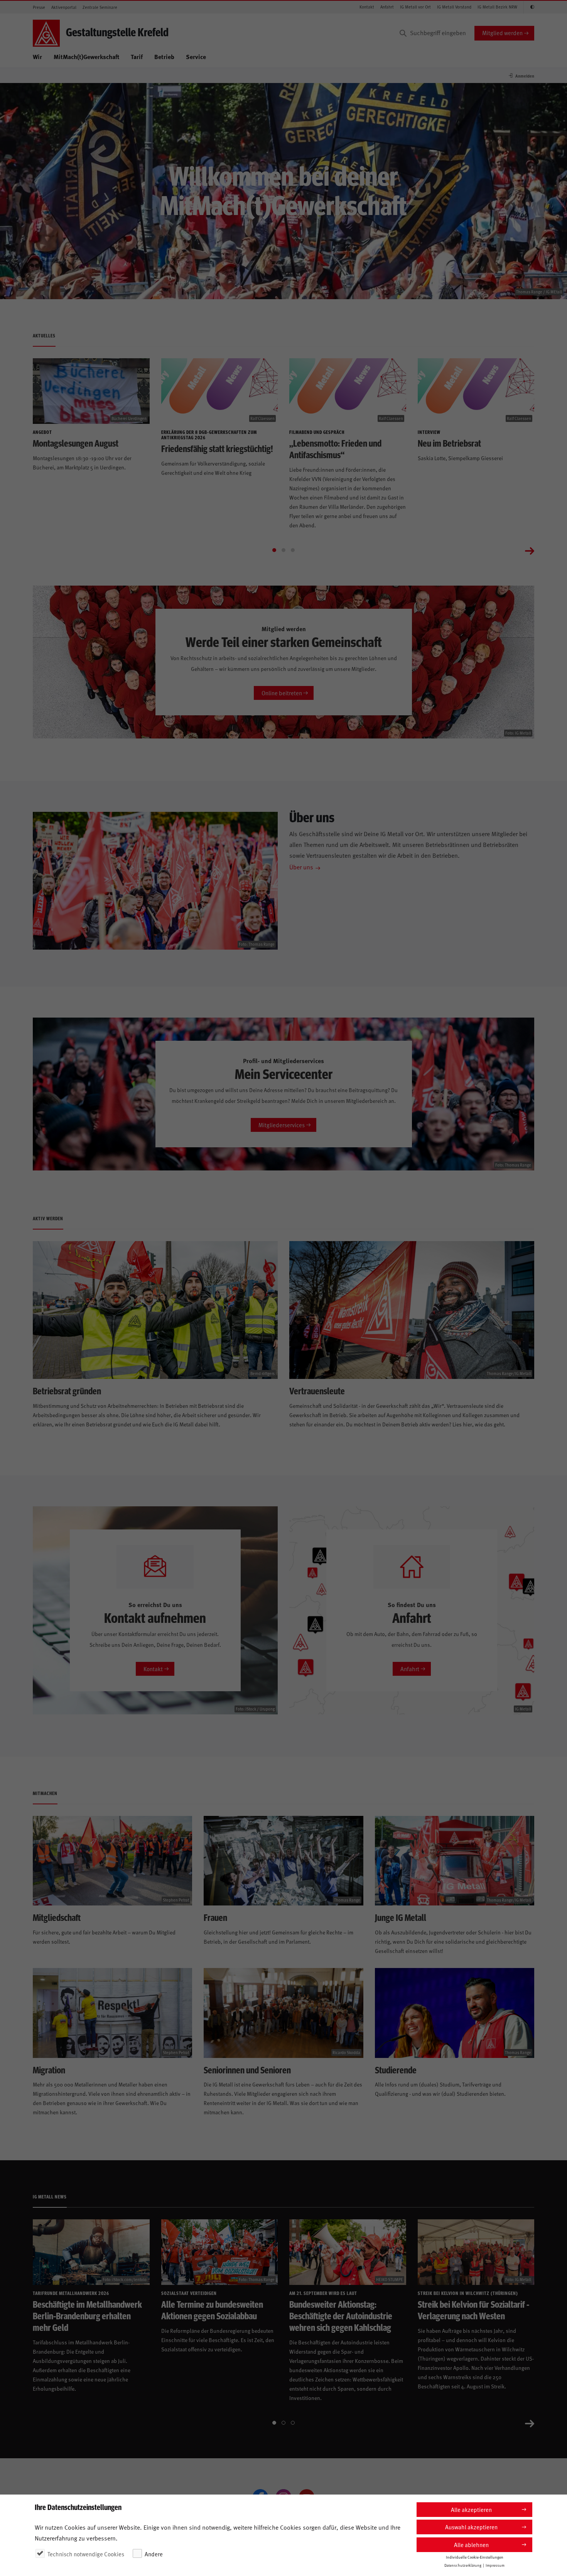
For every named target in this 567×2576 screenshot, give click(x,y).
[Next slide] (530, 550)
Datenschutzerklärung (463, 2565)
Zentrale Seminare (100, 7)
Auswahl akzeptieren (471, 2527)
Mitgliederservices (282, 1125)
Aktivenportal (64, 7)
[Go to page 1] (274, 550)
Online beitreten (282, 693)
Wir (37, 57)
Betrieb (164, 57)
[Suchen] (403, 33)
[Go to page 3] (293, 550)
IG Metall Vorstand (454, 7)
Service (196, 57)
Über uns (301, 867)
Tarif (137, 57)
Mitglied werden (502, 33)
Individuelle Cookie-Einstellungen (475, 2557)
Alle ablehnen (471, 2545)
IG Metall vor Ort (415, 7)
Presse (39, 7)
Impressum (495, 2565)
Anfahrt (387, 7)
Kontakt (367, 7)
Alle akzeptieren (471, 2509)
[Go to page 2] (283, 550)
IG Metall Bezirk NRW (497, 7)
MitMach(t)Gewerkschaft (86, 57)
